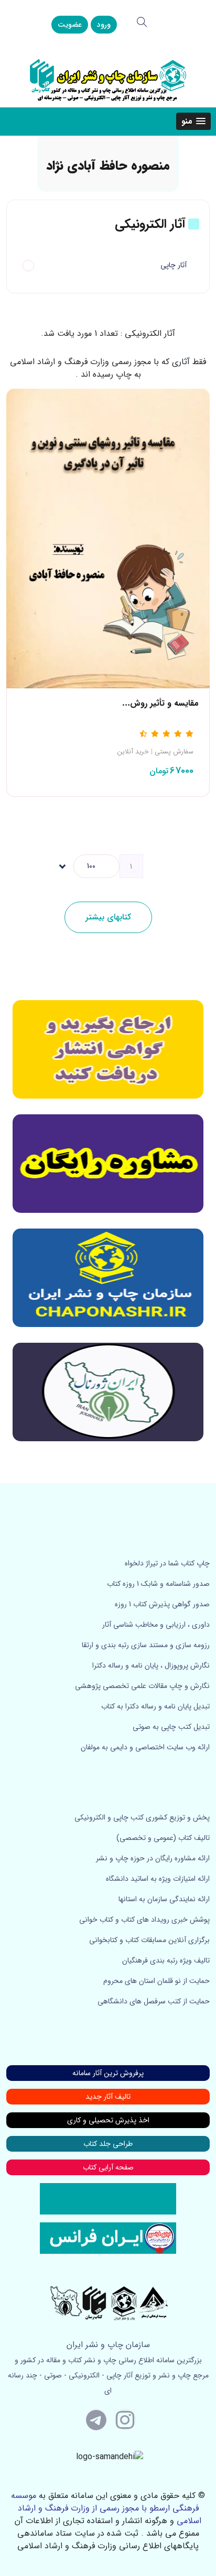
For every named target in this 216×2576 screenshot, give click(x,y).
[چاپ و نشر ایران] (108, 79)
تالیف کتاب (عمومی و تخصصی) (163, 1838)
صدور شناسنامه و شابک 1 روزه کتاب (158, 1584)
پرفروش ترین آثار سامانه (108, 2073)
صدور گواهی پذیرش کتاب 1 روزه (162, 1604)
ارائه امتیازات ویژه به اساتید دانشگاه (158, 1879)
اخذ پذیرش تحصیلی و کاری (108, 2120)
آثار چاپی (174, 265)
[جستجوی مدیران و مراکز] (142, 22)
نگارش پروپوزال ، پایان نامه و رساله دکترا (151, 1665)
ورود (104, 25)
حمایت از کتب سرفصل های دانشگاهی (154, 2001)
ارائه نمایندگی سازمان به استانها (164, 1899)
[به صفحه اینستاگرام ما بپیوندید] (125, 2419)
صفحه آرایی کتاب (108, 2167)
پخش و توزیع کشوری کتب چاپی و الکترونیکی (142, 1817)
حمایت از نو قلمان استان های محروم (156, 1981)
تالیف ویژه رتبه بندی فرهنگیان (166, 1960)
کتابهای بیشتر (108, 917)
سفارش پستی (174, 752)
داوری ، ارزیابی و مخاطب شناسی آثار (156, 1625)
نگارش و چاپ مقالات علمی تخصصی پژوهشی (142, 1686)
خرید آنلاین (133, 752)
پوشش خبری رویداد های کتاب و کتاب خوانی (144, 1920)
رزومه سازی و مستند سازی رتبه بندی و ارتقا (146, 1645)
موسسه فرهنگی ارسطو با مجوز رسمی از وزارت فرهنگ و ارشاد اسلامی (106, 2508)
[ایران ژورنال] (108, 1049)
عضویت (70, 25)
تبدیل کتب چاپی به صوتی (171, 1727)
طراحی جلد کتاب (108, 2144)
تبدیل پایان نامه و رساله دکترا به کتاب (155, 1706)
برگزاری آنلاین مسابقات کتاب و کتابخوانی (149, 1940)
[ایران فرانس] (108, 2238)
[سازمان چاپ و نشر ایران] (108, 1164)
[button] (193, 121)
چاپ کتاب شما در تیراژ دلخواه (167, 1563)
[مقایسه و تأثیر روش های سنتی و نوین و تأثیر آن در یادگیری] (108, 538)
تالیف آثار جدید (108, 2097)
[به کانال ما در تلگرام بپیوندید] (96, 2419)
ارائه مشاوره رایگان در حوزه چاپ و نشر (153, 1858)
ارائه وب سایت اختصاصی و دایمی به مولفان (145, 1747)
